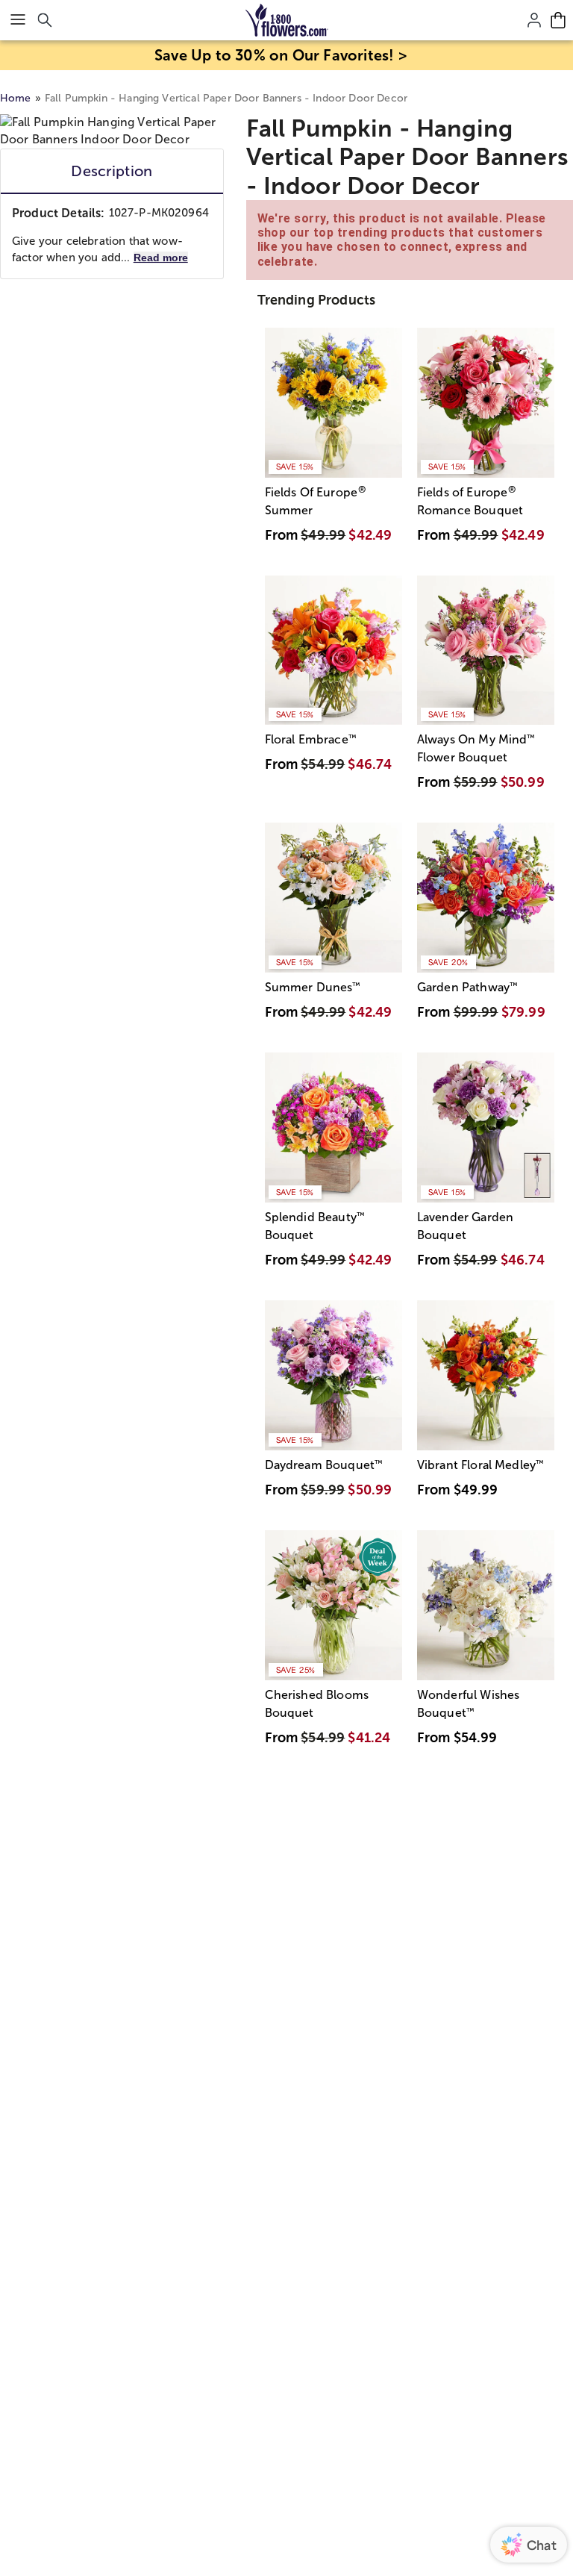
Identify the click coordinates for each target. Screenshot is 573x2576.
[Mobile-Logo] (287, 20)
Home (16, 98)
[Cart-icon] (558, 20)
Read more (161, 258)
